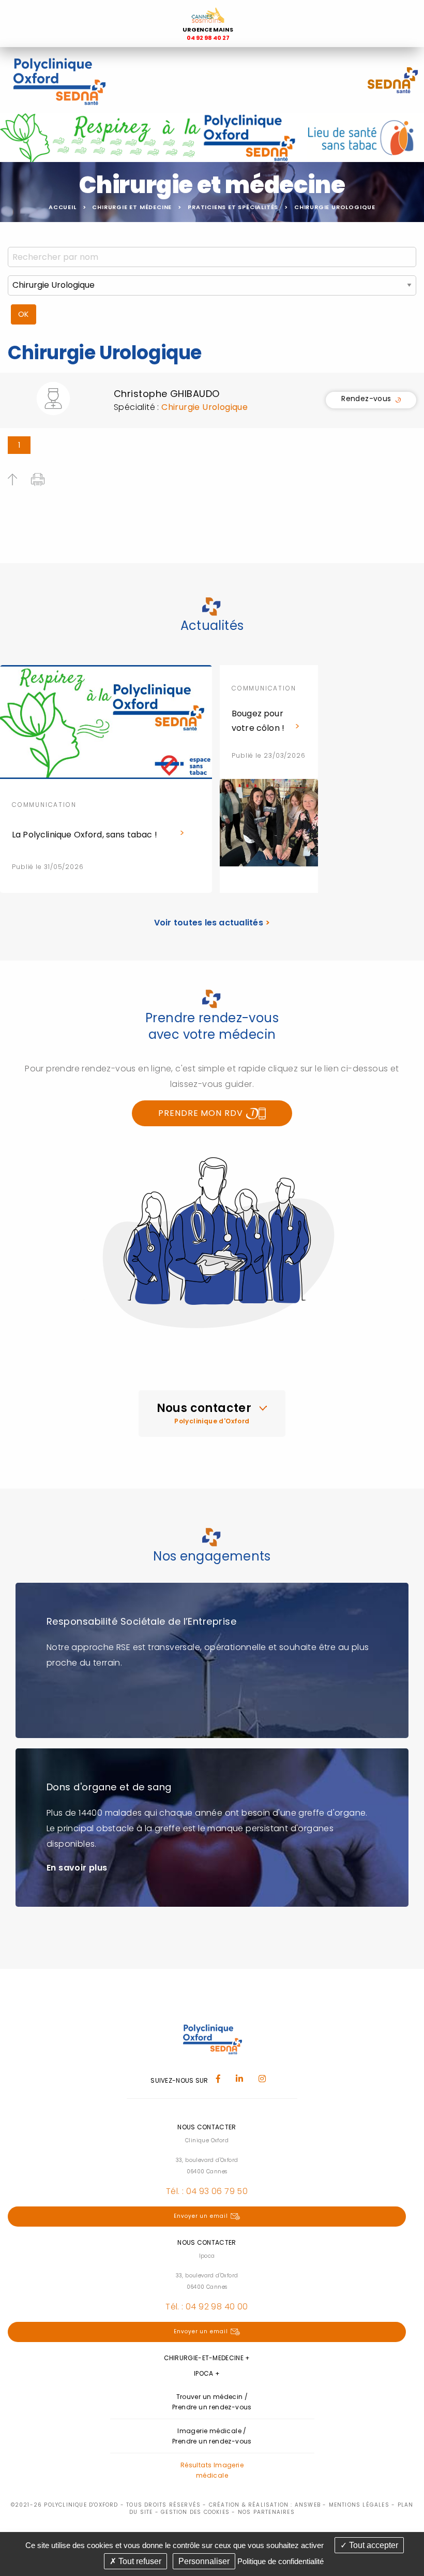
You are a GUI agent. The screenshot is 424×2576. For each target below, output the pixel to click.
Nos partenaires (266, 2512)
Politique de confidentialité (281, 2561)
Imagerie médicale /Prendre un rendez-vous (212, 2436)
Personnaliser (204, 2561)
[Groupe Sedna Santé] (393, 79)
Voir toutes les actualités (212, 923)
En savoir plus (77, 1868)
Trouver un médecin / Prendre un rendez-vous (212, 2402)
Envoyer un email (201, 2216)
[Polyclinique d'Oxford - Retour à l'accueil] (59, 79)
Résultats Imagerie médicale (212, 2470)
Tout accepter (373, 2545)
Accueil (63, 207)
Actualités (212, 625)
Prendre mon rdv (202, 1113)
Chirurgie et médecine (132, 207)
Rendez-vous (366, 400)
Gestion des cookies (195, 2512)
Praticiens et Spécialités (233, 207)
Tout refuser (139, 2561)
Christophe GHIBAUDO (167, 394)
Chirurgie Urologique (335, 207)
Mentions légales (359, 2505)
